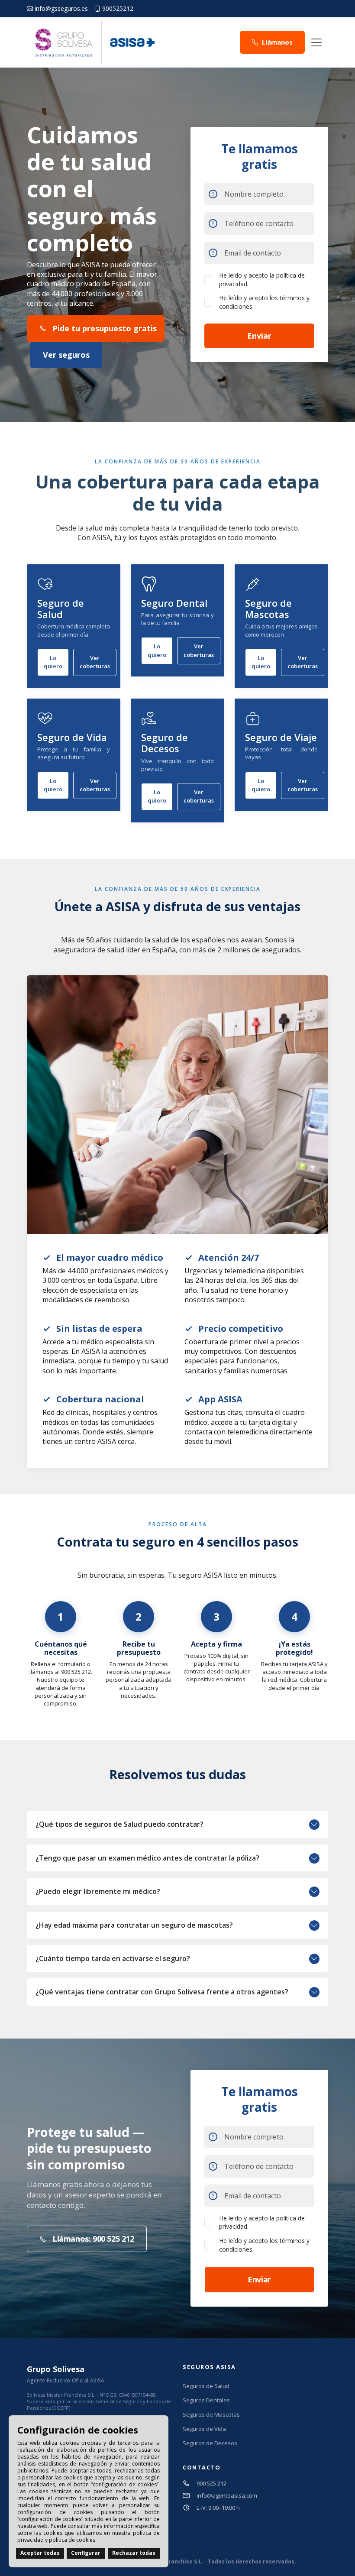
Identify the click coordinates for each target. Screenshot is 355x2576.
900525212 (118, 9)
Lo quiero (53, 662)
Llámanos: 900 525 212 (93, 2239)
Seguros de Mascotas (211, 2415)
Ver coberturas (95, 662)
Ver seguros (66, 355)
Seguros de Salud (206, 2386)
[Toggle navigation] (316, 42)
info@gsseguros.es (61, 9)
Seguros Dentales (206, 2400)
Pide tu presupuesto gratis (105, 328)
